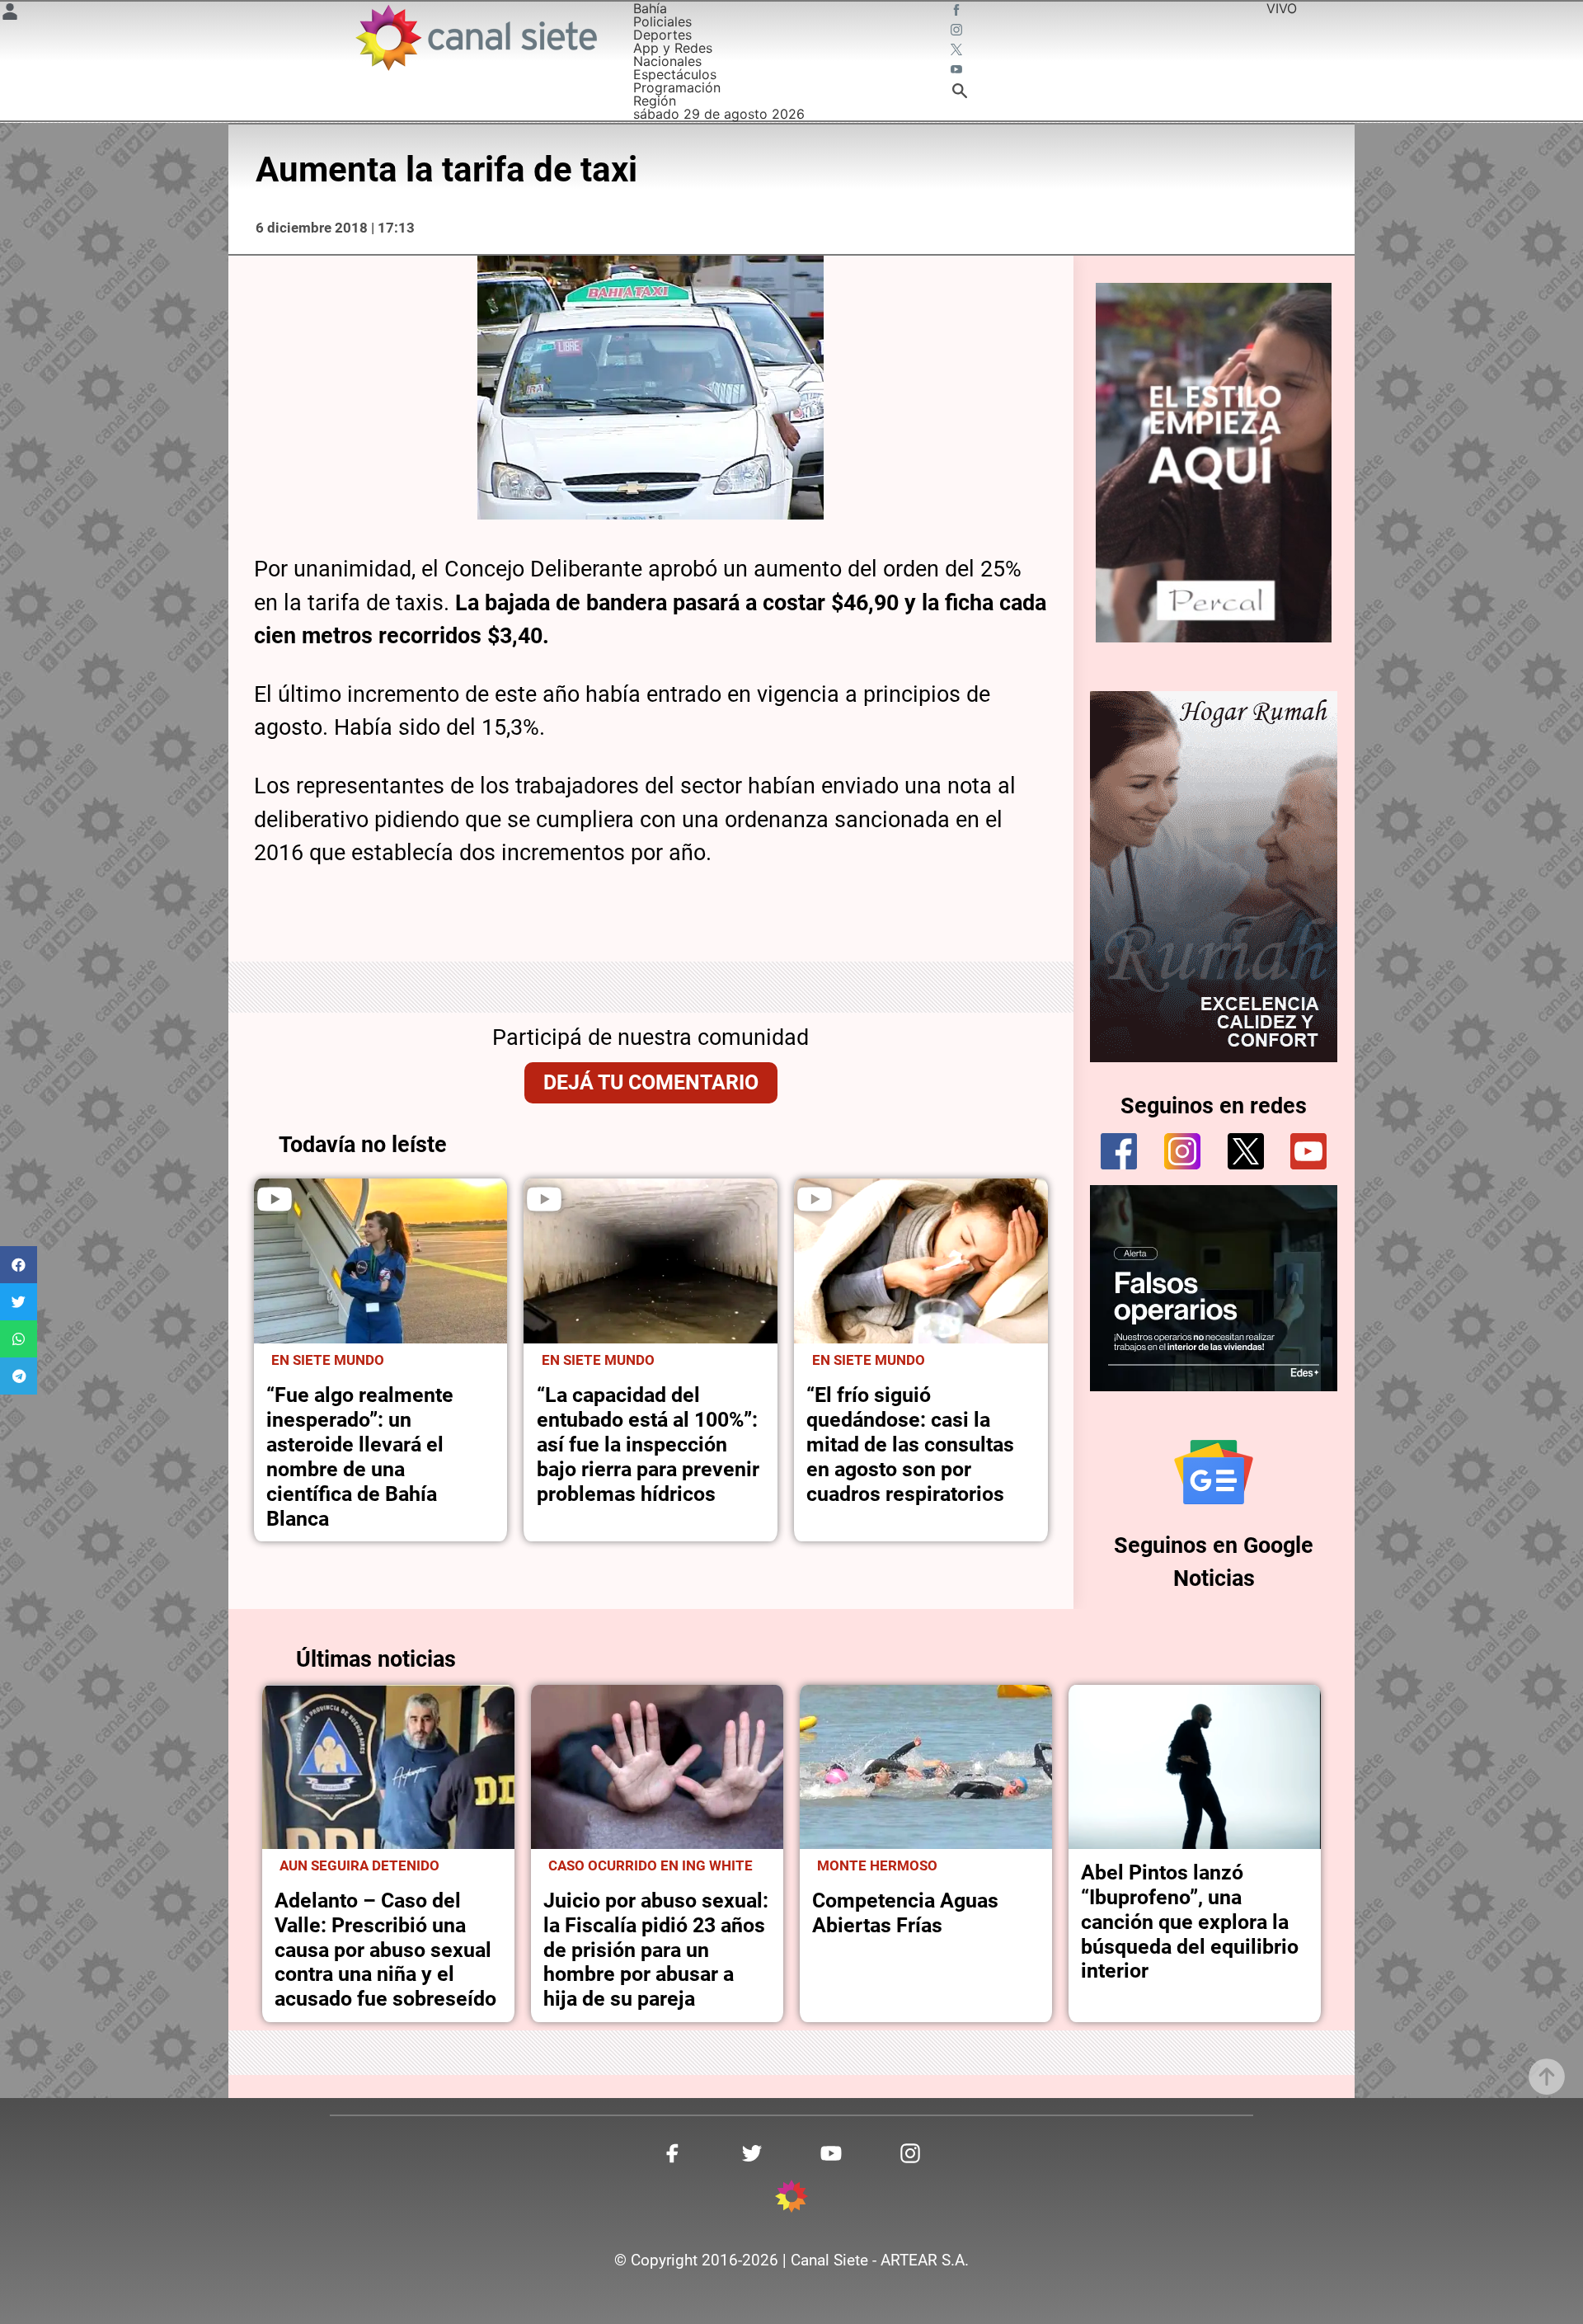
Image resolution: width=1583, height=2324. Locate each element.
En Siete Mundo (328, 1360)
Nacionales (667, 61)
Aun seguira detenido (359, 1865)
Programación (677, 87)
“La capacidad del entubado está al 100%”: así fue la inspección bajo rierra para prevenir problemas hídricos (648, 1444)
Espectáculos (675, 74)
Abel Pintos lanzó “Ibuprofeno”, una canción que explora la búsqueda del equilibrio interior (1190, 1922)
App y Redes (673, 48)
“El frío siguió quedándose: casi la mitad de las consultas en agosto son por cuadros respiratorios (910, 1444)
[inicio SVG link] (791, 2199)
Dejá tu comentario (651, 1082)
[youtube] (1308, 1151)
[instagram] (1182, 1151)
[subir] (1547, 2077)
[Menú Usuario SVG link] (10, 14)
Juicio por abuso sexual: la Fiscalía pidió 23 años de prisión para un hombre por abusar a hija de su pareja (656, 1950)
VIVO (1282, 8)
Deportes (662, 35)
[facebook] (1119, 1151)
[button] (19, 1265)
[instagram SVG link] (958, 31)
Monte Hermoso (877, 1865)
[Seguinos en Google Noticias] (1214, 1472)
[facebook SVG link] (958, 12)
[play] (275, 1199)
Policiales (662, 21)
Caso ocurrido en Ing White (651, 1865)
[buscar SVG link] (960, 93)
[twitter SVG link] (958, 51)
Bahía (650, 8)
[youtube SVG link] (958, 71)
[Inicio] (475, 38)
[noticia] (381, 1261)
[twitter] (1246, 1151)
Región (655, 101)
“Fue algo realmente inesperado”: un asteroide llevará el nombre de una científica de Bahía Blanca (360, 1457)
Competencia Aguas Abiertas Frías (905, 1913)
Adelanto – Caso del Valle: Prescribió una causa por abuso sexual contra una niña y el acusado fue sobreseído (385, 1950)
